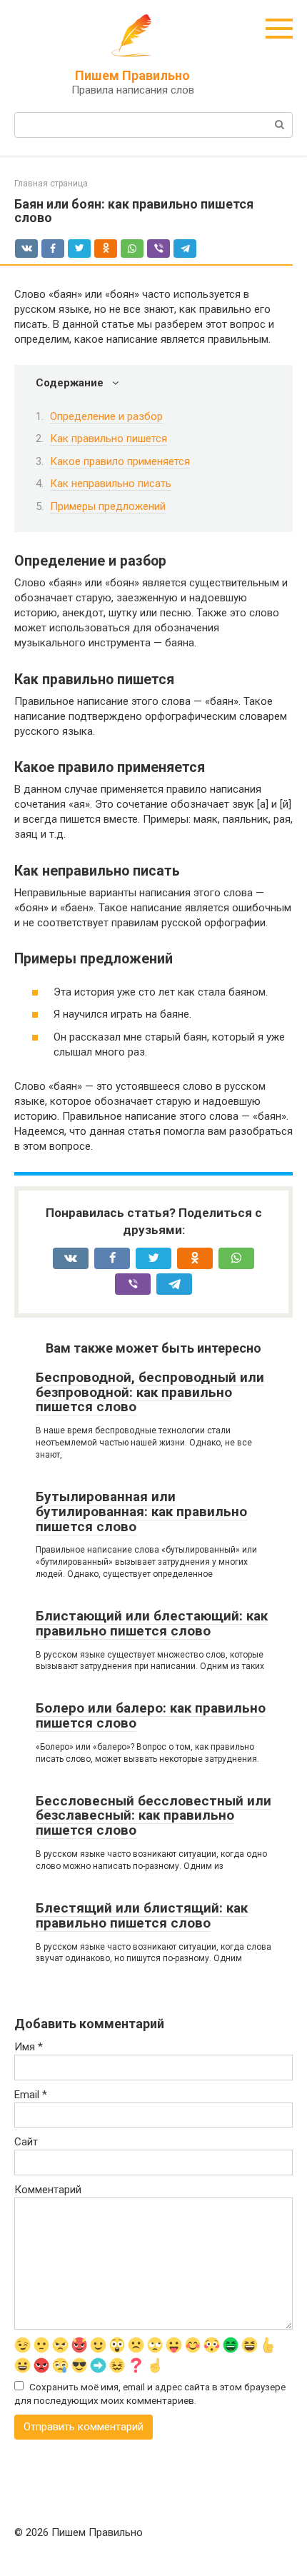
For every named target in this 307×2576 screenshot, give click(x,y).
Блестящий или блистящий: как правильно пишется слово (142, 1915)
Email (31, 2095)
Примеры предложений (108, 506)
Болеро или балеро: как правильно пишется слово (151, 1715)
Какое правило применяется (120, 461)
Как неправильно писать (111, 483)
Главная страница (51, 184)
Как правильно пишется (109, 438)
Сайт (26, 2142)
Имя (29, 2047)
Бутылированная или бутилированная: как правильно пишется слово (141, 1512)
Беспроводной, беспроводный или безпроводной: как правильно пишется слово (150, 1392)
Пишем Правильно (132, 75)
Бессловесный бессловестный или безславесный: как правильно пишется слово (153, 1816)
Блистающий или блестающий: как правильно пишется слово (152, 1623)
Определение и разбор (106, 416)
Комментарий (48, 2190)
